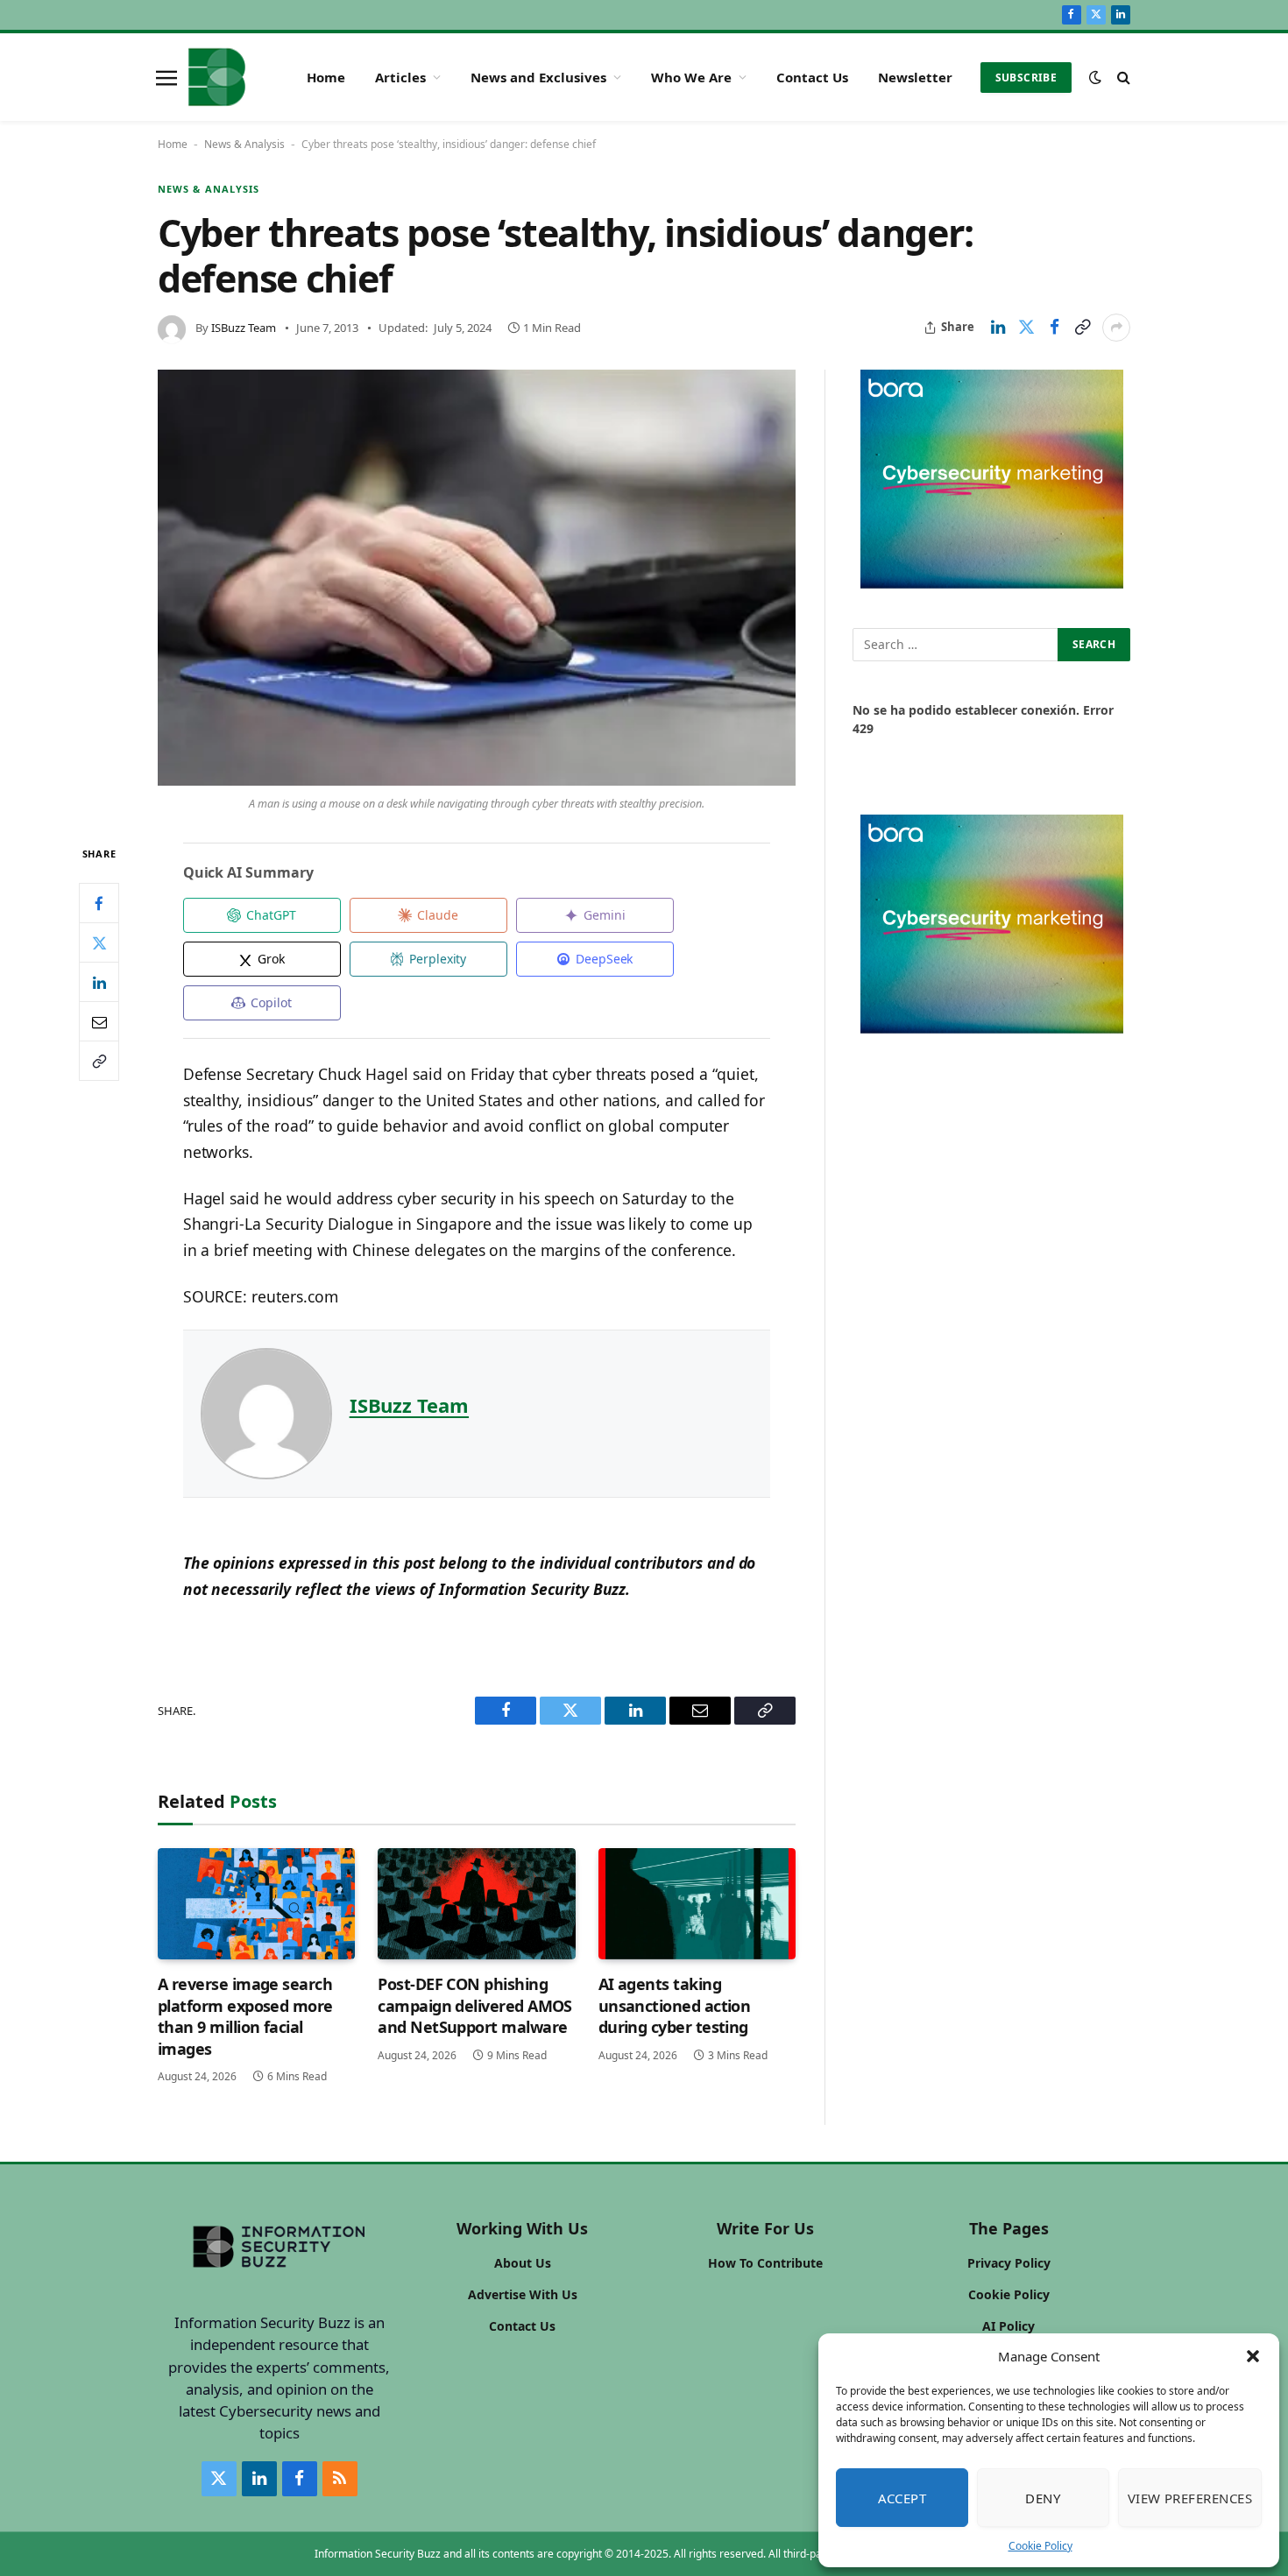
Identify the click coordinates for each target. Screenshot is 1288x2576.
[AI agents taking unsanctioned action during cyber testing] (697, 1904)
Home (326, 77)
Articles (400, 77)
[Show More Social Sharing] (1116, 328)
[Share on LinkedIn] (998, 328)
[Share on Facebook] (1054, 328)
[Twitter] (99, 942)
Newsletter (915, 77)
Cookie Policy (1040, 2546)
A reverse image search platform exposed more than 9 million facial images (245, 2016)
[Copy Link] (1082, 328)
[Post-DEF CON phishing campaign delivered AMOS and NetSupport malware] (476, 1904)
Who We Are (691, 77)
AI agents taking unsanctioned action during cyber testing (675, 2005)
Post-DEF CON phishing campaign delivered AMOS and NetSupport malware (475, 2005)
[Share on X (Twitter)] (1026, 328)
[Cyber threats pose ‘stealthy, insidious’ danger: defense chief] (477, 578)
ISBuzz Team (244, 328)
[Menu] (166, 77)
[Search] (1122, 78)
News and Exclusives (538, 77)
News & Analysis (244, 144)
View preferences (1190, 2498)
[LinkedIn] (99, 982)
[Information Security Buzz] (217, 77)
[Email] (99, 1021)
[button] (1253, 2356)
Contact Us (812, 77)
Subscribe (1026, 78)
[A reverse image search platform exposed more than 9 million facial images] (256, 1904)
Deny (1043, 2498)
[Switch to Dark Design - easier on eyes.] (1095, 77)
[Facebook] (99, 903)
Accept (902, 2498)
